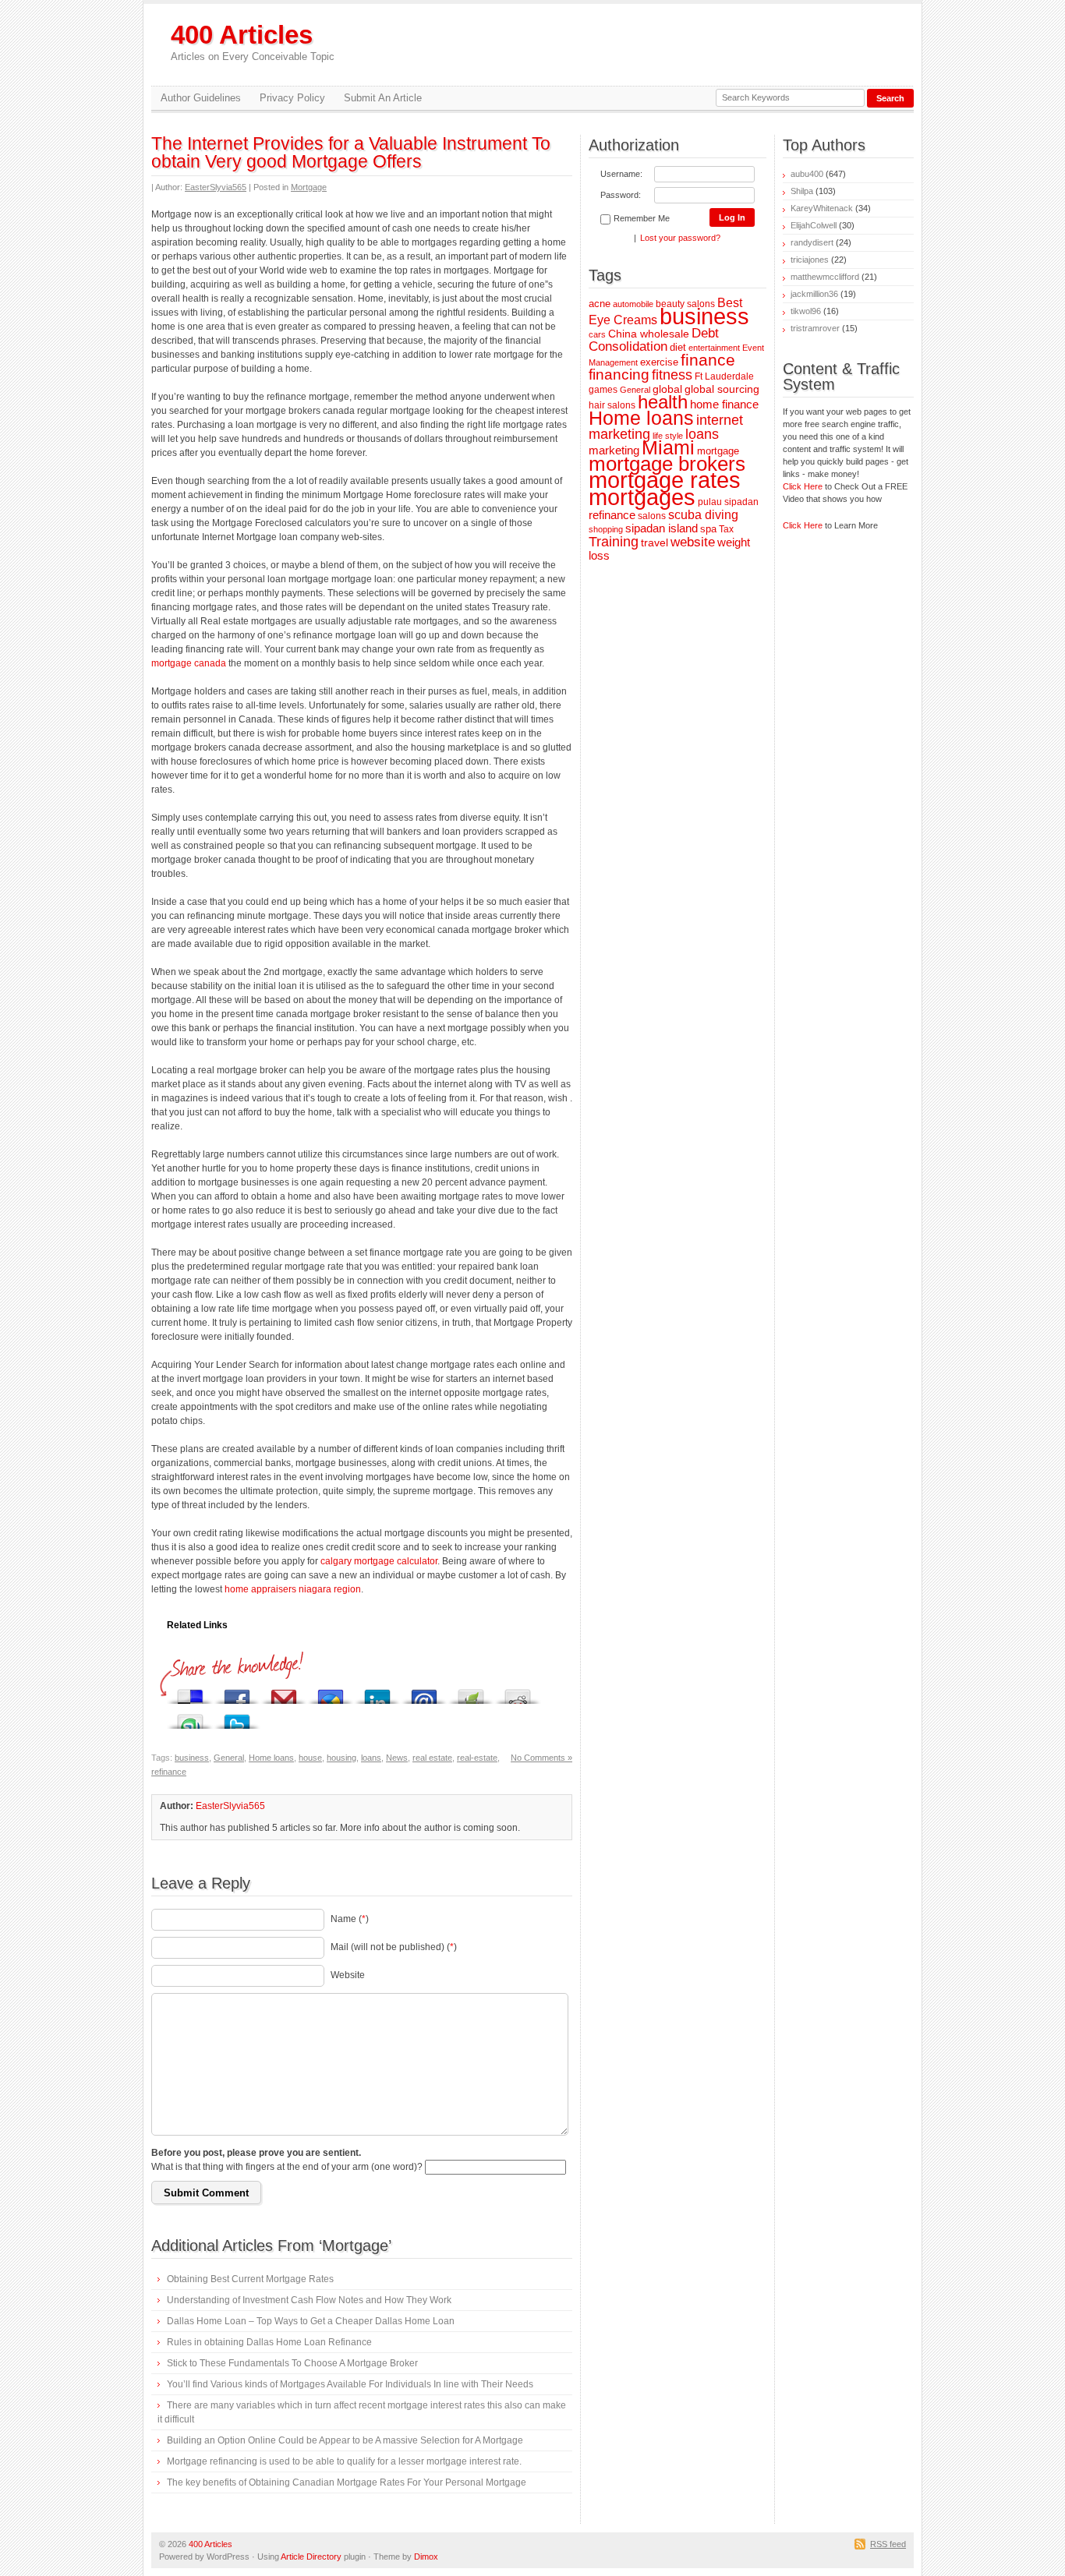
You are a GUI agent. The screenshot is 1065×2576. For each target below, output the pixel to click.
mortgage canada (189, 663)
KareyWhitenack (822, 208)
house (310, 1758)
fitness (672, 375)
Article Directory (311, 2557)
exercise (659, 362)
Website (348, 1975)
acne (600, 304)
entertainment (714, 348)
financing (619, 375)
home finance (724, 405)
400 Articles (253, 42)
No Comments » (541, 1758)
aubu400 (807, 174)
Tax (726, 529)
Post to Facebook (237, 1693)
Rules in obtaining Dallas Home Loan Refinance (269, 2342)
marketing (614, 450)
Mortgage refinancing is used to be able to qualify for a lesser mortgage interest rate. (344, 2461)
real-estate (477, 1758)
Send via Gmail (284, 1693)
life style (668, 436)
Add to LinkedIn (377, 1693)
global (667, 389)
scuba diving (703, 514)
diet (678, 347)
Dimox (426, 2557)
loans (371, 1758)
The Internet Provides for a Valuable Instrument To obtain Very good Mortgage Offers (351, 152)
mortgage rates (665, 480)
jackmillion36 (814, 294)
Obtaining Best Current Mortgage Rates (250, 2279)
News (397, 1758)
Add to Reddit (518, 1693)
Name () (350, 1919)
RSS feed (888, 2544)
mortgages (642, 497)
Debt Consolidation (654, 340)
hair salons (612, 405)
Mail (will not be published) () (394, 1947)
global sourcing (722, 389)
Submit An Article (383, 98)
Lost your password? (680, 238)
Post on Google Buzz (331, 1693)
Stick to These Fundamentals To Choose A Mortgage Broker (292, 2363)
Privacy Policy (292, 98)
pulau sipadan (728, 502)
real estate (432, 1758)
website (693, 542)
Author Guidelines (201, 98)
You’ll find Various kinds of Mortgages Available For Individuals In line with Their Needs (350, 2384)
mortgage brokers (667, 464)
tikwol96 (806, 311)
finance (708, 360)
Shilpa (802, 191)
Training (614, 542)
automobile (633, 304)
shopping (606, 529)
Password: (621, 195)
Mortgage (309, 187)
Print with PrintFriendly (471, 1693)
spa (708, 529)
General (229, 1758)
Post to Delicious (190, 1693)
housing (341, 1758)
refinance (169, 1772)
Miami (668, 448)
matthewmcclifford (825, 277)
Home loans (271, 1758)
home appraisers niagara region (293, 1589)
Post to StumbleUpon (190, 1717)
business (192, 1758)
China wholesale (649, 334)
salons (652, 516)
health (663, 402)
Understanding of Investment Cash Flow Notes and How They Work (309, 2300)
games (603, 389)
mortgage (718, 451)
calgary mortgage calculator (379, 1561)
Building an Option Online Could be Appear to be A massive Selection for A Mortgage (345, 2440)
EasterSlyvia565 (216, 187)
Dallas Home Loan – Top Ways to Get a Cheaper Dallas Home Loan (311, 2321)
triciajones (810, 260)
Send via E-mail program (424, 1693)
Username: (621, 174)
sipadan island (662, 528)
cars (597, 334)
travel (655, 542)
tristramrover (815, 328)
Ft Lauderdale (724, 376)
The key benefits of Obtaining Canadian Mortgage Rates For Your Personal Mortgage (347, 2482)
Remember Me (642, 218)
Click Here (803, 486)
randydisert (812, 242)
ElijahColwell (814, 225)
